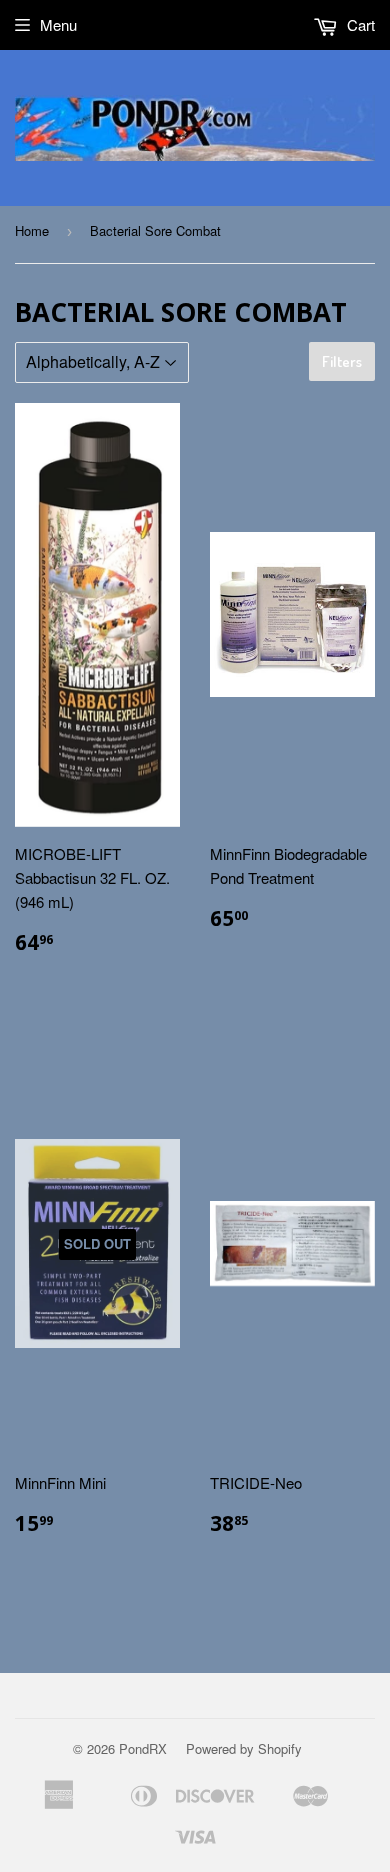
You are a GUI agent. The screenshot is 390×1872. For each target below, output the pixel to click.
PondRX (143, 1748)
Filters (342, 361)
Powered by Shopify (244, 1748)
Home (32, 230)
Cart (359, 24)
